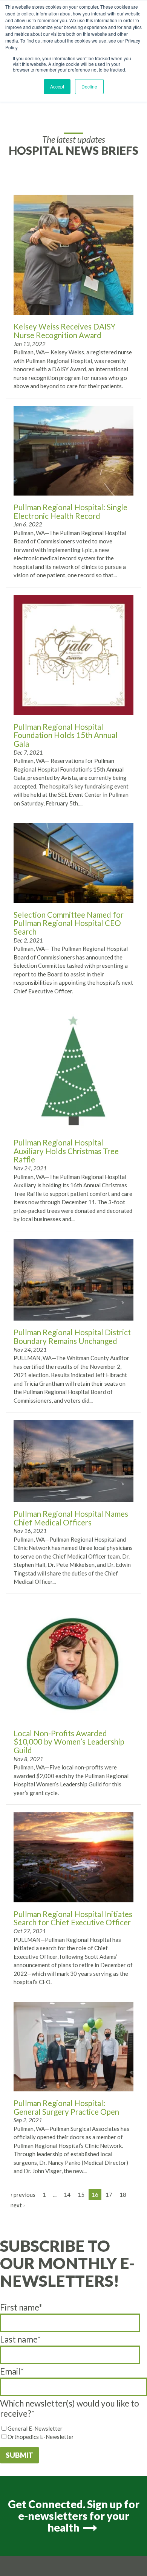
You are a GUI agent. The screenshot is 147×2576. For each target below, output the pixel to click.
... (55, 2195)
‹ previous (23, 2195)
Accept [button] (57, 86)
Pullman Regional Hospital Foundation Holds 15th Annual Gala (66, 735)
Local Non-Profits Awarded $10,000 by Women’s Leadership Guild (69, 1742)
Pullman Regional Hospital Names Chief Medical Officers (71, 1518)
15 (81, 2195)
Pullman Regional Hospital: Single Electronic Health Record (70, 512)
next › (18, 2205)
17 (109, 2195)
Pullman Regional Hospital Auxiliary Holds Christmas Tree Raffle (66, 1151)
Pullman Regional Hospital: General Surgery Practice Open (66, 2107)
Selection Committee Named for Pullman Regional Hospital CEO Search (69, 923)
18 (123, 2195)
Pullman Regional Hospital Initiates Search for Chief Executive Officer (73, 1918)
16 (95, 2195)
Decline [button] (89, 86)
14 (67, 2195)
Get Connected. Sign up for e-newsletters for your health (74, 2516)
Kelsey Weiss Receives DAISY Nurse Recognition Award (64, 331)
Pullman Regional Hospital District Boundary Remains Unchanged (72, 1337)
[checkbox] (73, 2433)
